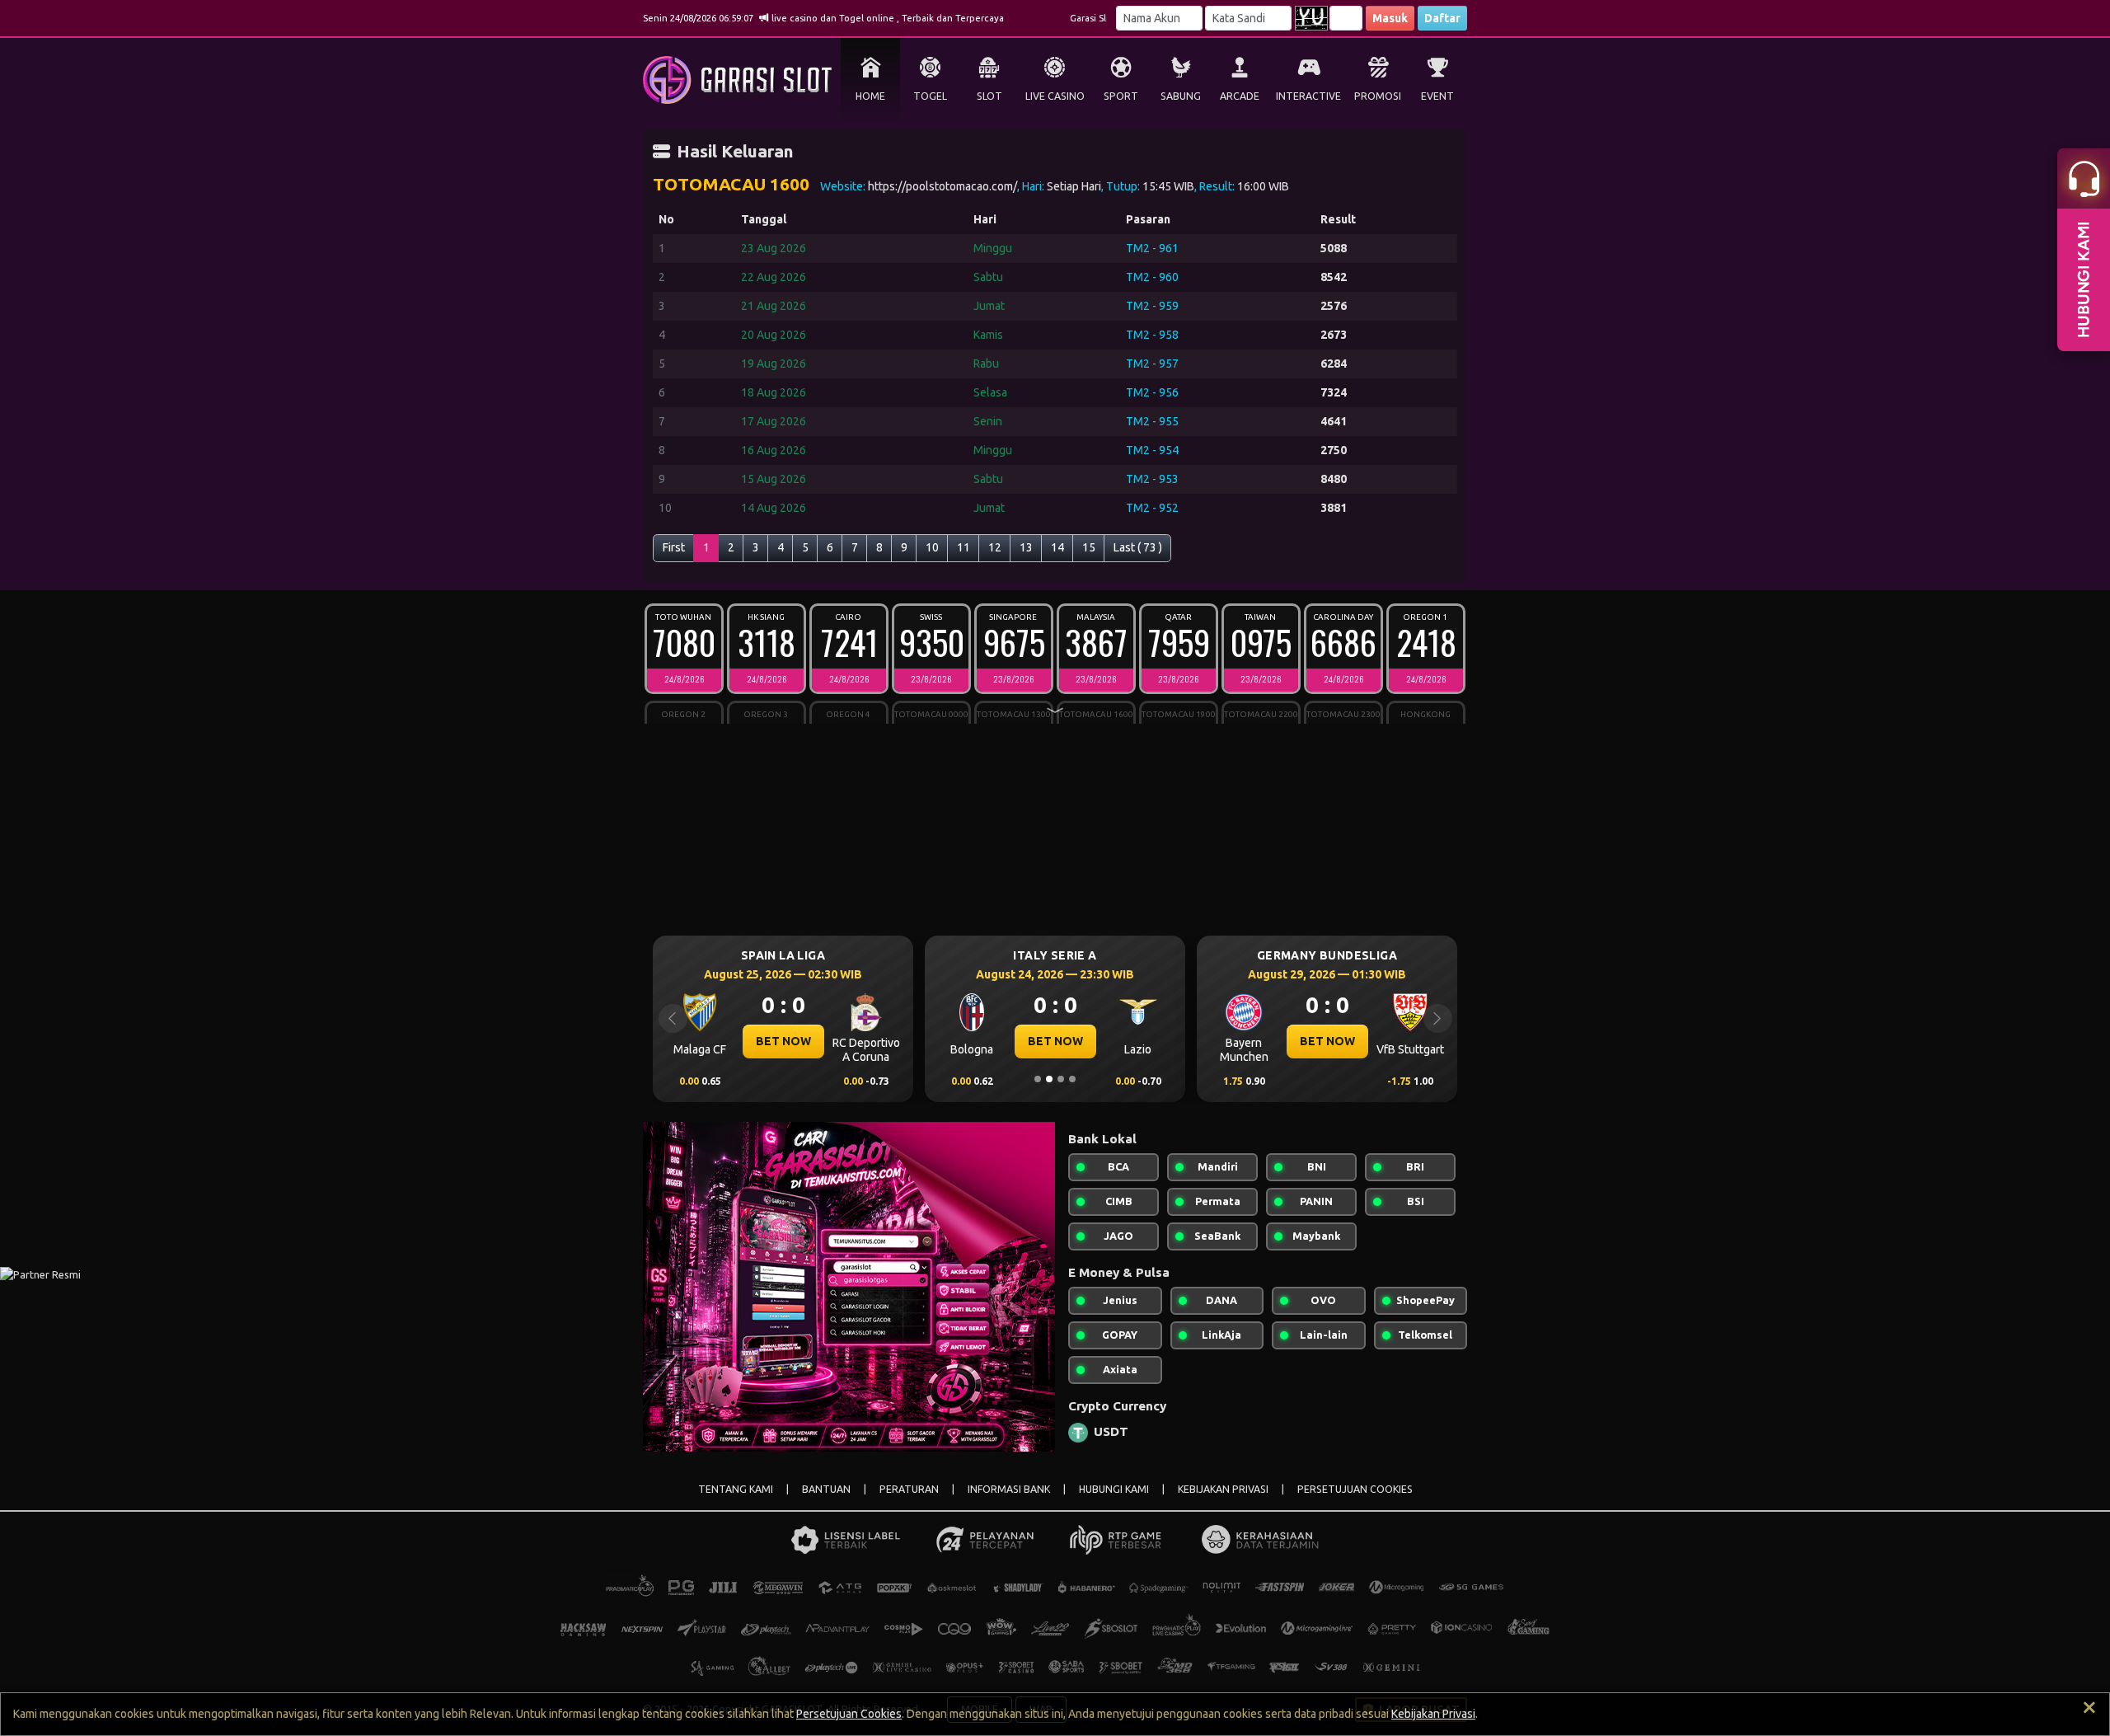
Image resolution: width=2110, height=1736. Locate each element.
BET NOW (721, 1041)
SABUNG (1181, 96)
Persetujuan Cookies (849, 1714)
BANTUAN (826, 1489)
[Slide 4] (1072, 1079)
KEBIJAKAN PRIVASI (1223, 1489)
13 (1026, 547)
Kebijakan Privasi (1433, 1714)
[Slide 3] (1061, 1079)
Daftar (1442, 18)
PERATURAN (909, 1489)
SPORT (1121, 96)
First (674, 547)
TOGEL (930, 96)
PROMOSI (1378, 96)
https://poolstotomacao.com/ (942, 186)
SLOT (989, 96)
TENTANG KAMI (736, 1489)
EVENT (1437, 96)
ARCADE (1240, 96)
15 (1089, 547)
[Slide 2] (1049, 1079)
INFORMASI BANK (1009, 1489)
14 (1057, 547)
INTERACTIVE (1308, 96)
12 (995, 547)
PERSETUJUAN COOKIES (1355, 1489)
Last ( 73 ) (1138, 547)
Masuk (1390, 18)
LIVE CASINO (1055, 96)
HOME (870, 96)
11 (964, 547)
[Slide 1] (1038, 1079)
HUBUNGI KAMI (1114, 1489)
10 (932, 547)
